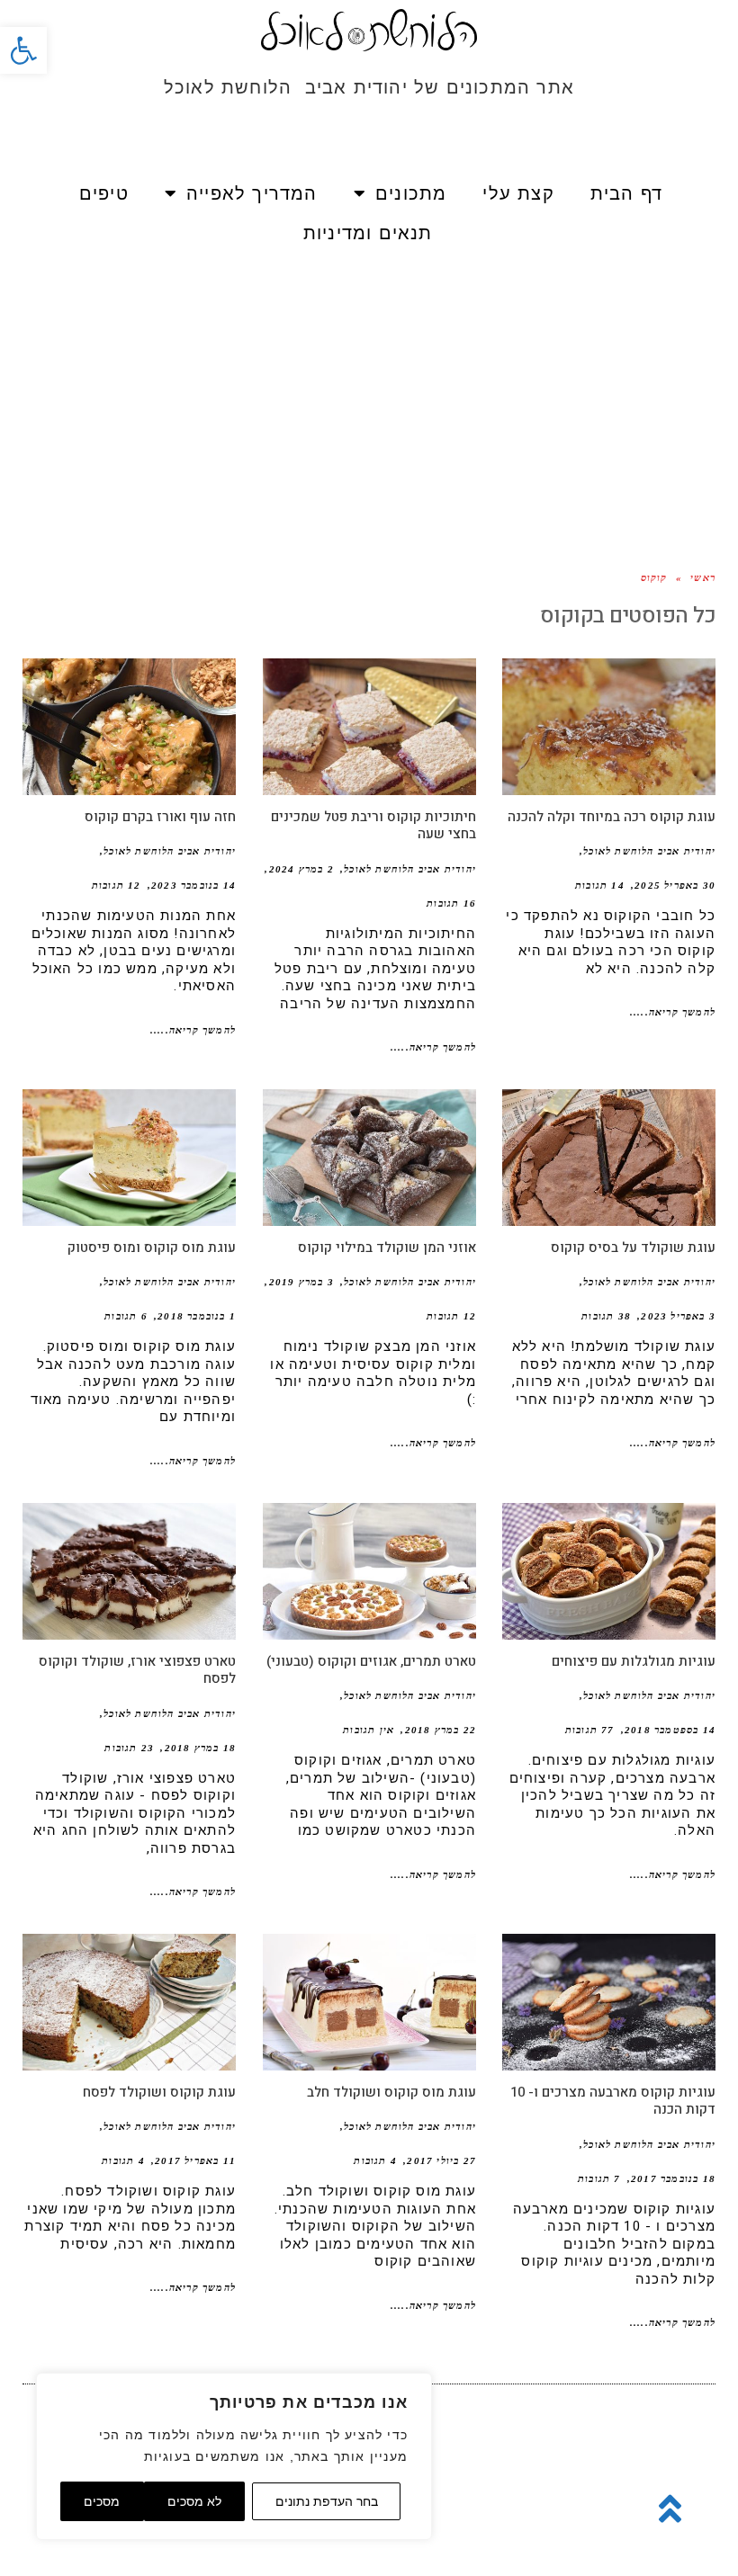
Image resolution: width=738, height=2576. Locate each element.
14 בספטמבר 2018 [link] (670, 1730)
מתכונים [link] (411, 193)
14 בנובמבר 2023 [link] (193, 885)
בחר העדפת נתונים (327, 2501)
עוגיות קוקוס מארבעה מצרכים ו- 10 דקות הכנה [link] (613, 2101)
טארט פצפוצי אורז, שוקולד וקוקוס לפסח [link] (137, 1670)
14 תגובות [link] (600, 885)
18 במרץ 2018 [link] (200, 1748)
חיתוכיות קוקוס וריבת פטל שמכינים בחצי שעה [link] (373, 826)
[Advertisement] (369, 388)
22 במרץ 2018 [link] (441, 1730)
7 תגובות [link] (599, 2178)
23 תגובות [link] (129, 1748)
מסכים (102, 2501)
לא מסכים (194, 2501)
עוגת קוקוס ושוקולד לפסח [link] (159, 2092)
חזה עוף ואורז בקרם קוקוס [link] (160, 817)
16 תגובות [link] (451, 903)
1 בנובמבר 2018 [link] (197, 1316)
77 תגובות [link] (590, 1730)
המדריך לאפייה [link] (252, 193)
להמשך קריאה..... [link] (673, 1012)
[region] (234, 2456)
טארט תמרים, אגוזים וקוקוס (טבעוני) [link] (371, 1661)
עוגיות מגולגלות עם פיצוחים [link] (634, 1661)
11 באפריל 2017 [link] (195, 2160)
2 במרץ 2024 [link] (301, 869)
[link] (23, 50)
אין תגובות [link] (369, 1730)
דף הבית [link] (626, 193)
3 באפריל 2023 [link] (678, 1316)
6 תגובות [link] (126, 1316)
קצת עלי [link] (518, 193)
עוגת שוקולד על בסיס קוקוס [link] (633, 1248)
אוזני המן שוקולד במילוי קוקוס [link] (387, 1248)
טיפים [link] (104, 193)
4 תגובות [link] (375, 2160)
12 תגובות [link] (117, 885)
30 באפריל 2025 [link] (675, 885)
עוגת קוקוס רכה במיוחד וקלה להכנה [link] (612, 817)
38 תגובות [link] (606, 1316)
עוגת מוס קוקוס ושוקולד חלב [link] (391, 2092)
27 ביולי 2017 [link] (441, 2160)
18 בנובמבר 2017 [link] (673, 2178)
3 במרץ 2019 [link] (301, 1282)
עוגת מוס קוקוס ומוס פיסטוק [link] (152, 1248)
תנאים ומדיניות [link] (368, 233)
